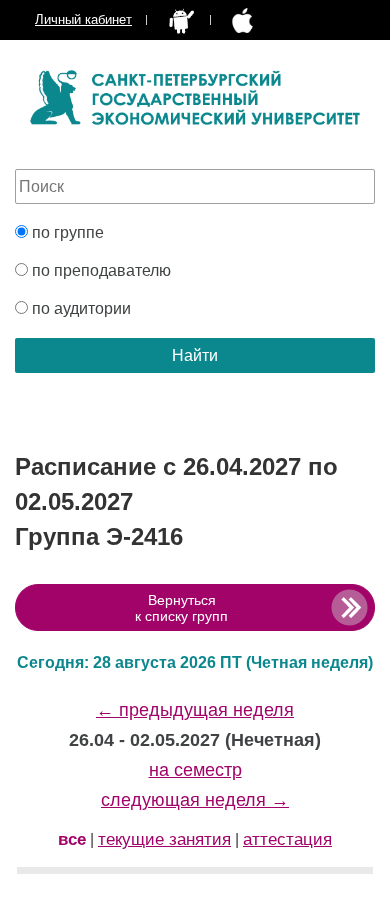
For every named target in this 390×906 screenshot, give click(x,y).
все (72, 839)
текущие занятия (164, 839)
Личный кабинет (83, 19)
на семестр (195, 770)
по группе (66, 232)
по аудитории (79, 308)
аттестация (287, 839)
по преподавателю (99, 270)
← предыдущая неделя (195, 710)
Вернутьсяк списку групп (181, 608)
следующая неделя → (195, 800)
